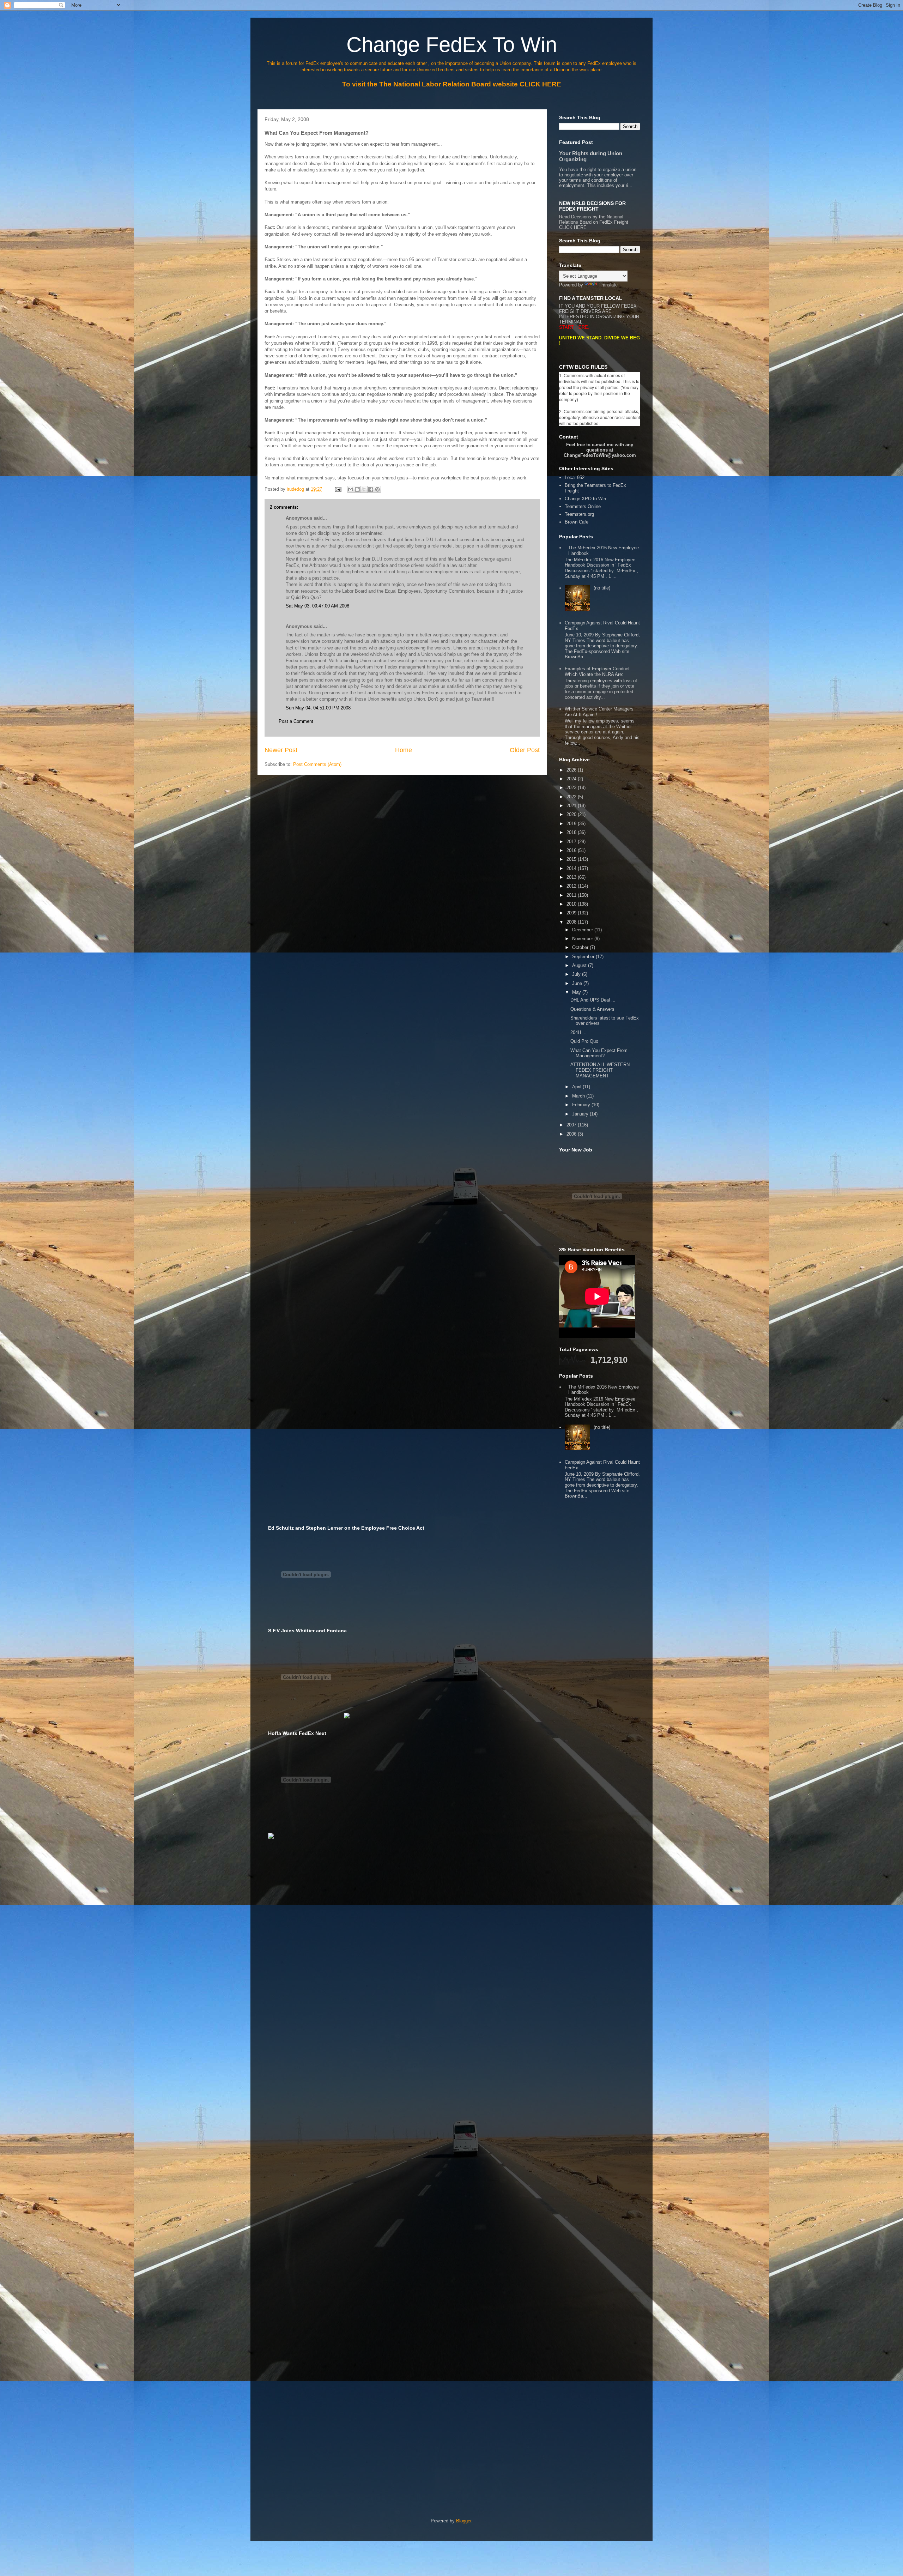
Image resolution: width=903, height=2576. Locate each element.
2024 (572, 779)
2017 (572, 842)
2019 (572, 824)
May (577, 992)
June (578, 983)
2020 (572, 814)
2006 (572, 1134)
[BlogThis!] (357, 489)
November (583, 939)
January (581, 1114)
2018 (572, 832)
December (583, 930)
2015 (572, 859)
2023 (572, 788)
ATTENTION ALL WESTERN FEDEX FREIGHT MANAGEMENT (600, 1070)
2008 (572, 922)
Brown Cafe (577, 522)
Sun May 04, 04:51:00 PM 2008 (318, 708)
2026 (572, 770)
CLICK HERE (573, 227)
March (579, 1096)
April (577, 1087)
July (577, 974)
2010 (572, 904)
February (582, 1105)
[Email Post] (338, 489)
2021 (572, 806)
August (580, 965)
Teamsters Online (583, 506)
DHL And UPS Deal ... (593, 1000)
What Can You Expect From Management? (599, 1053)
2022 (572, 797)
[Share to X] (364, 489)
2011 (572, 895)
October (581, 947)
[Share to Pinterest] (377, 489)
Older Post (525, 750)
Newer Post (281, 750)
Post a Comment (296, 721)
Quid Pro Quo (584, 1041)
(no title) (602, 588)
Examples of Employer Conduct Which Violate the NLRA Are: (597, 672)
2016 (572, 850)
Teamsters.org (579, 514)
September (584, 957)
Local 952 (575, 477)
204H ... (578, 1032)
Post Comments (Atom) (317, 764)
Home (404, 750)
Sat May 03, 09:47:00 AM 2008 (317, 606)
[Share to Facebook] (371, 489)
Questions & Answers (592, 1009)
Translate (608, 285)
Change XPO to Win (585, 499)
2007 (572, 1125)
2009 (572, 913)
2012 (572, 886)
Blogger (464, 2521)
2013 (572, 877)
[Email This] (351, 489)
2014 (572, 868)
